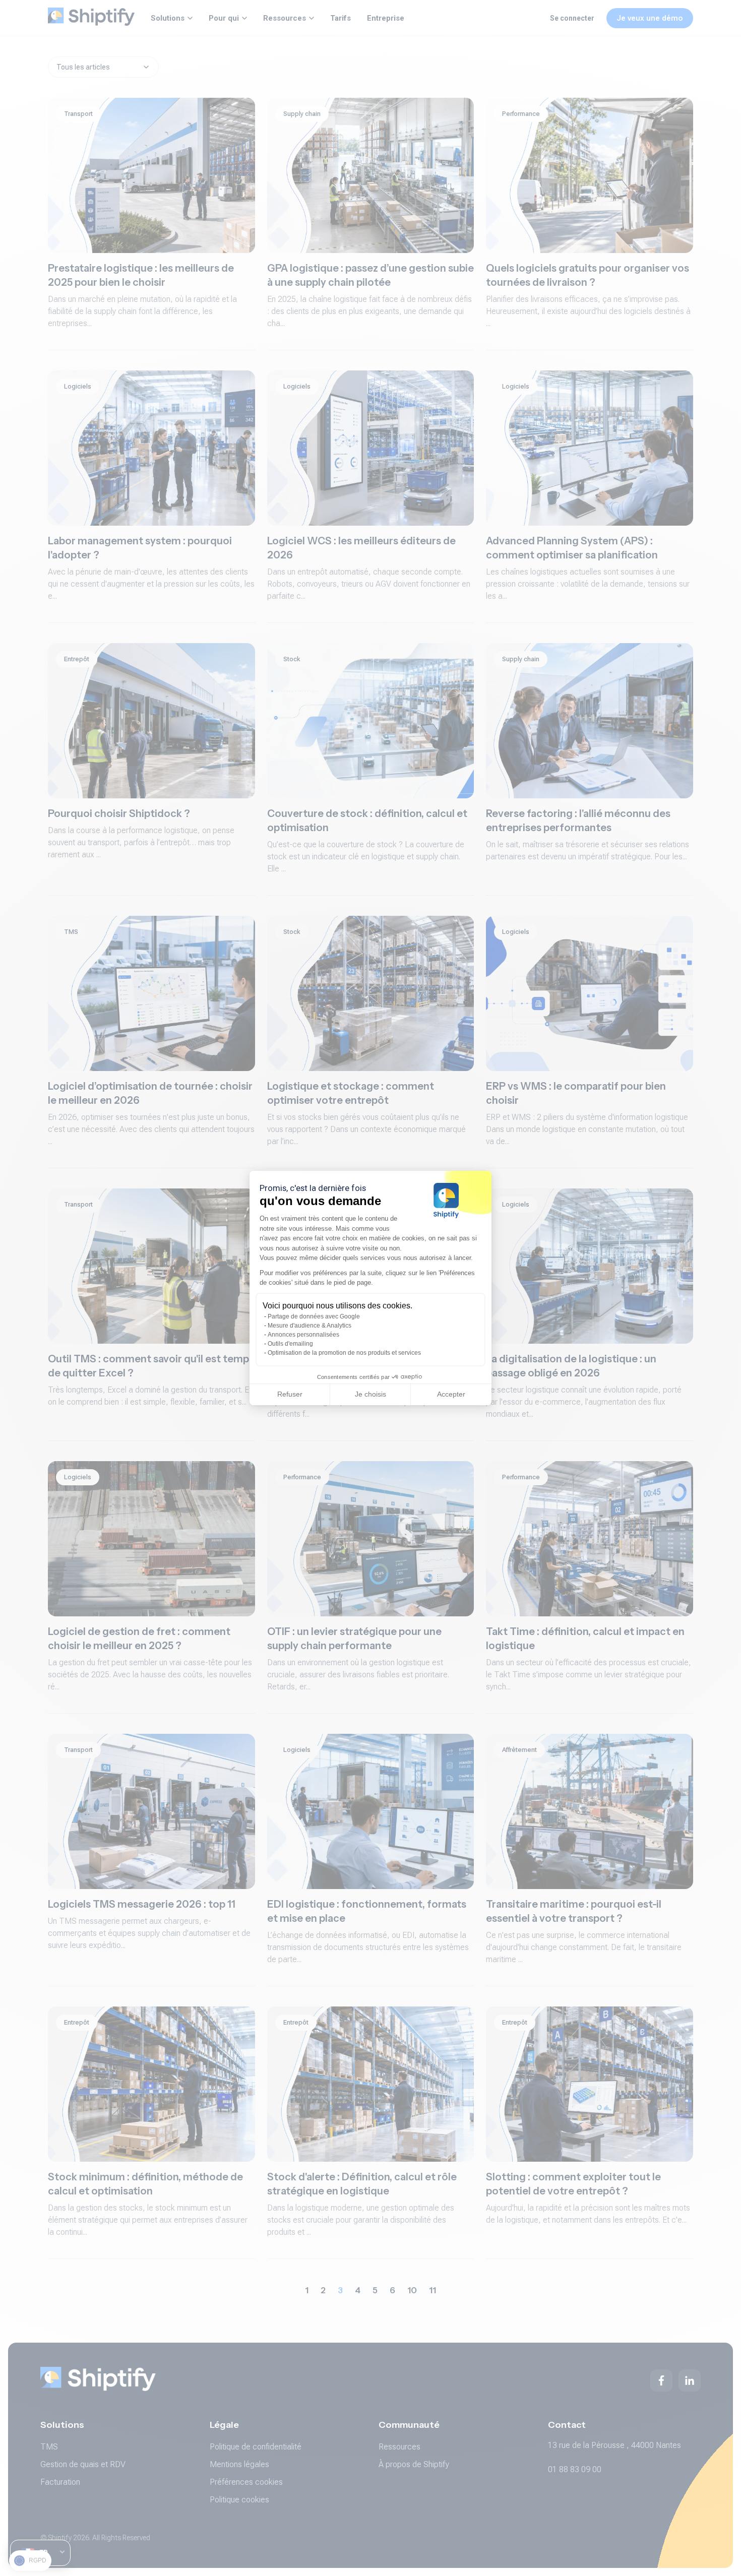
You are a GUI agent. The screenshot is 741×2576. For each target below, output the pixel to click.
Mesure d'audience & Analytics (310, 1326)
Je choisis (371, 1394)
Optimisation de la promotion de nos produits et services (344, 1353)
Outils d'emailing (290, 1344)
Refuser (290, 1394)
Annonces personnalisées (303, 1335)
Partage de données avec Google (314, 1316)
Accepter (451, 1394)
